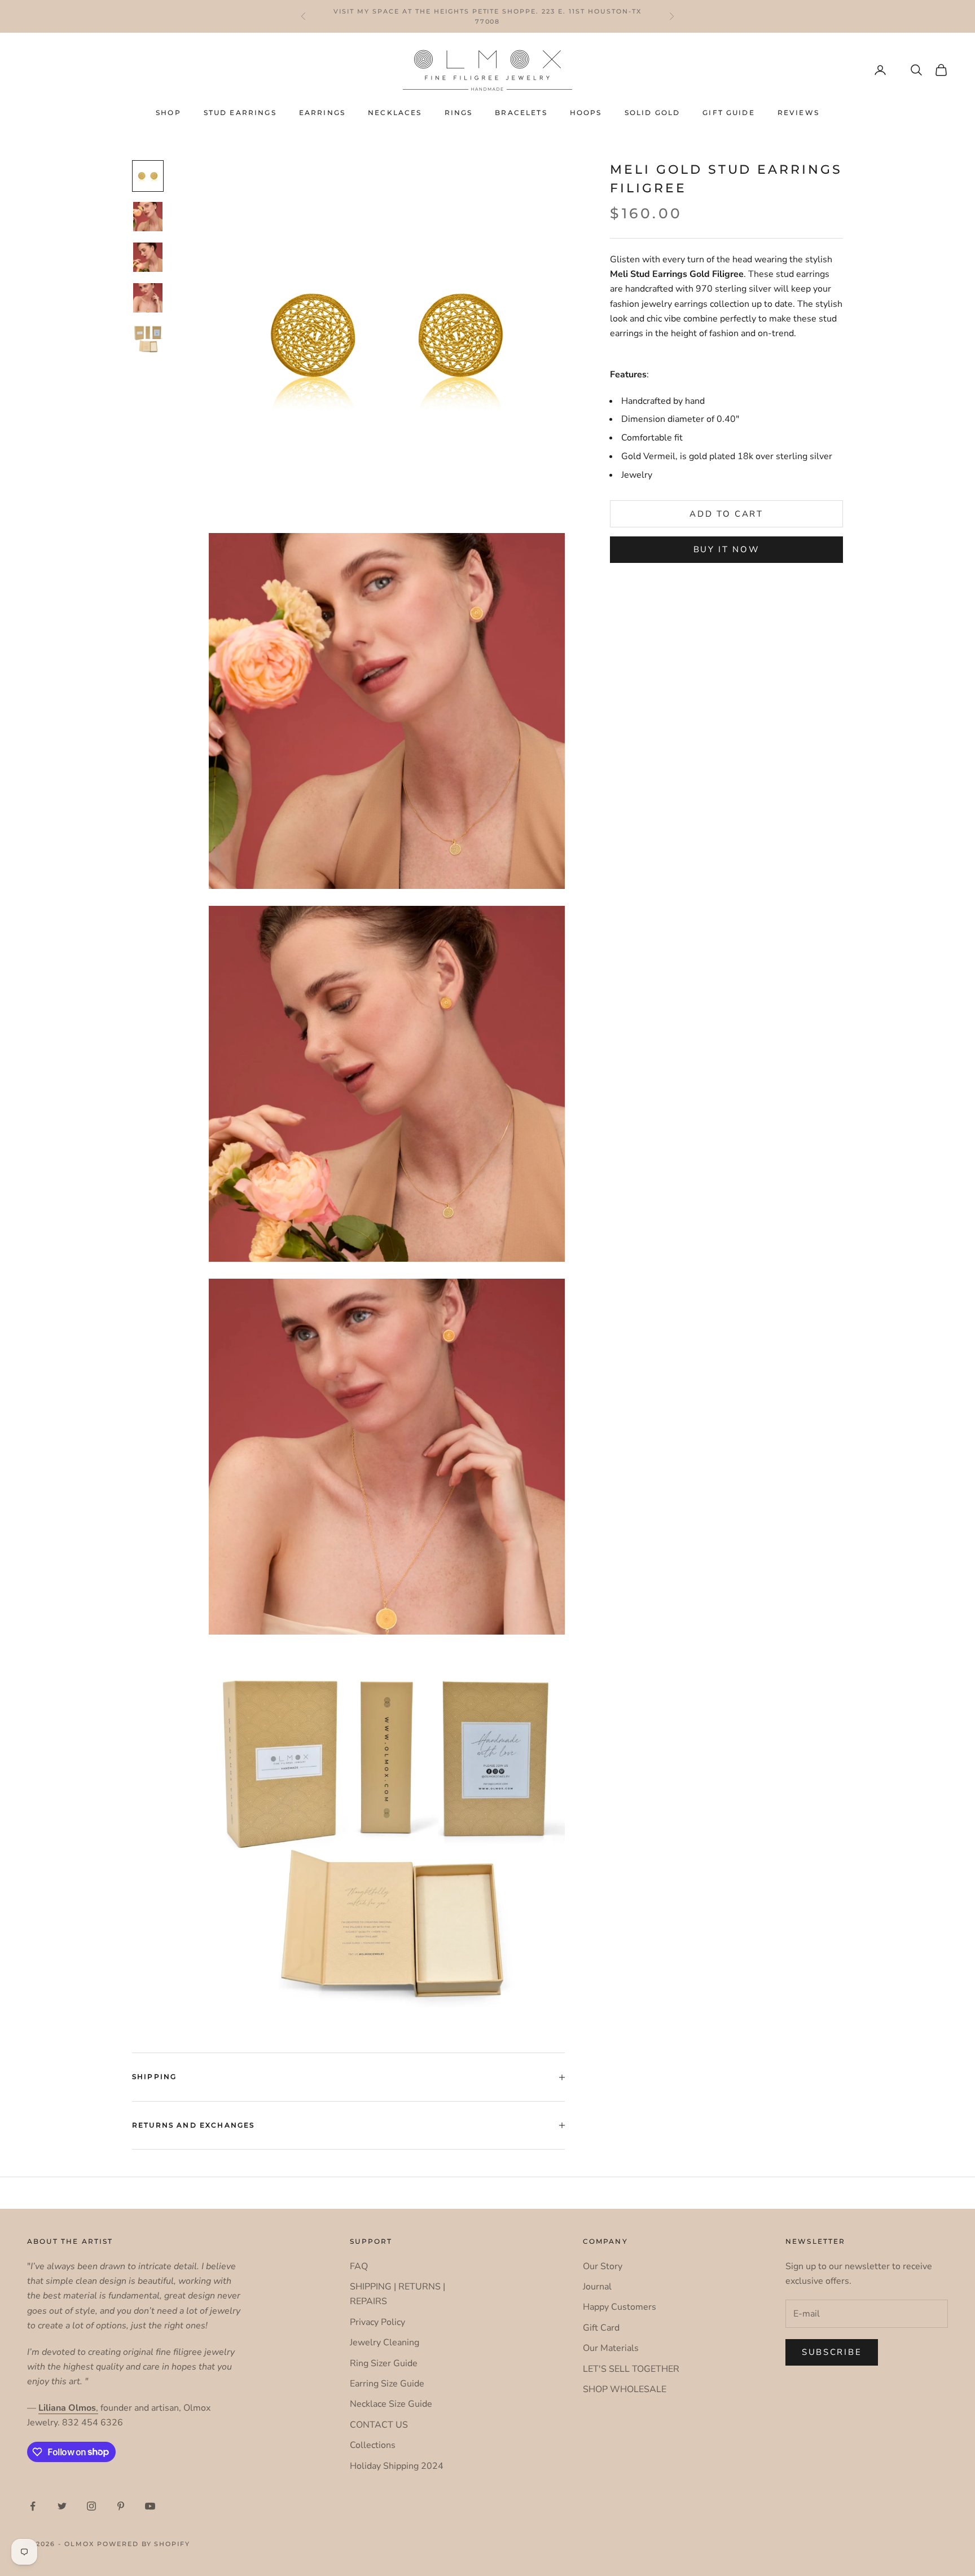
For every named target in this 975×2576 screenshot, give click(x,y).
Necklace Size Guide (391, 2404)
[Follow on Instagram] (91, 2506)
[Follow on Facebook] (33, 2506)
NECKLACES (395, 113)
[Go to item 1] (148, 176)
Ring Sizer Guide (384, 2363)
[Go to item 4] (148, 298)
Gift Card (601, 2328)
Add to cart (726, 514)
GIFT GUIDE (729, 113)
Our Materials (611, 2348)
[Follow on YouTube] (150, 2506)
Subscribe (832, 2352)
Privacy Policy (377, 2322)
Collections (373, 2445)
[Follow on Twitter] (62, 2506)
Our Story (603, 2266)
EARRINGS (322, 113)
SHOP (168, 113)
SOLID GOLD (653, 113)
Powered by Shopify (144, 2544)
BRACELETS (521, 113)
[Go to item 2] (148, 217)
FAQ (359, 2266)
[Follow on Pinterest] (121, 2506)
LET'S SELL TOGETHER (631, 2369)
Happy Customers (620, 2307)
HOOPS (586, 113)
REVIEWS (798, 113)
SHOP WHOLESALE (625, 2389)
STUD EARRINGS (240, 113)
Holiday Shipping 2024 (397, 2466)
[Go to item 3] (148, 257)
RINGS (459, 113)
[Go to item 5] (148, 338)
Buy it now (727, 550)
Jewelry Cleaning (385, 2342)
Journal (597, 2287)
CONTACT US (379, 2425)
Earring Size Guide (387, 2384)
